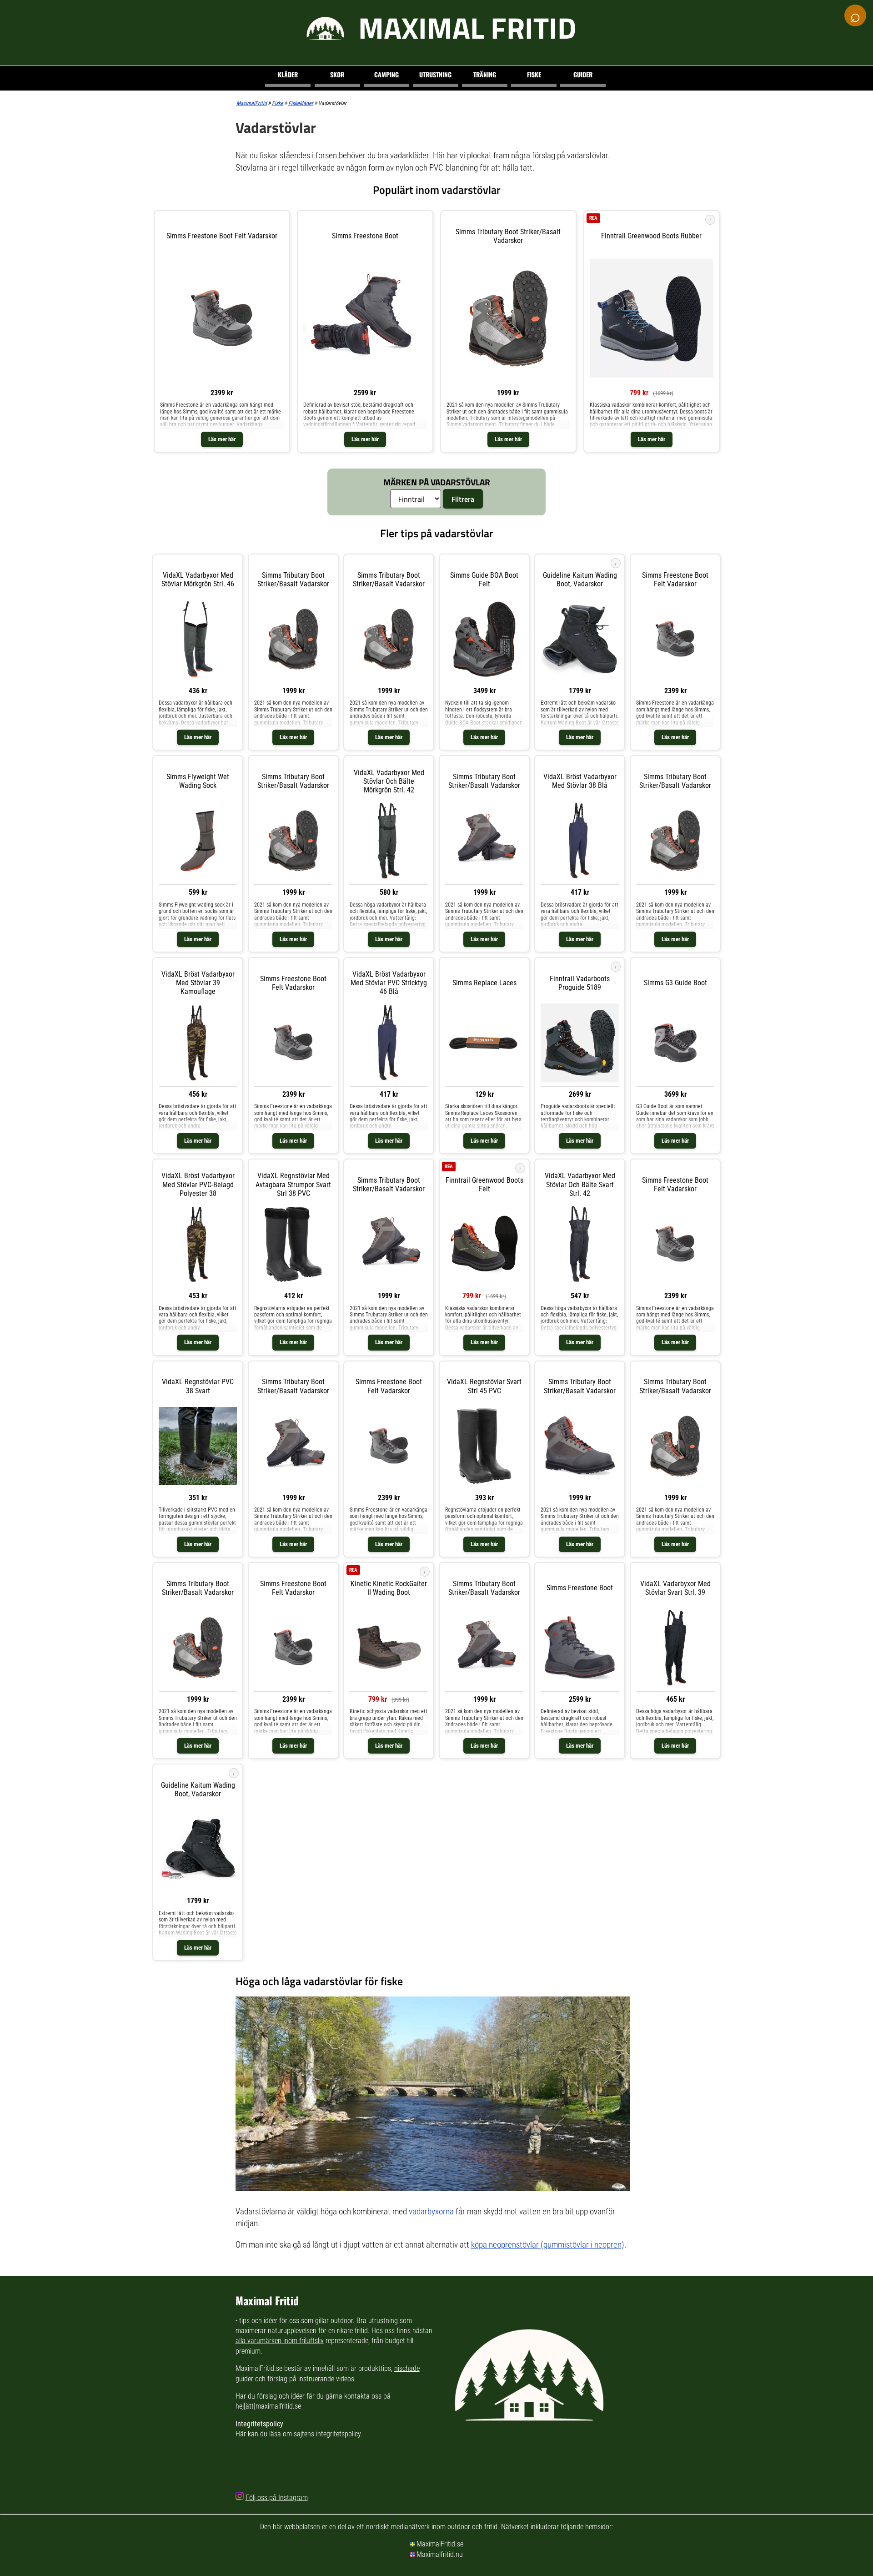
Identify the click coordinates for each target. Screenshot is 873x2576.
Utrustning (435, 74)
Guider (583, 74)
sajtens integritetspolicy (327, 2434)
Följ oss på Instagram (277, 2498)
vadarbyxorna (431, 2211)
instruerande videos (326, 2379)
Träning (485, 74)
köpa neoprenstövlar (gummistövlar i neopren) (548, 2245)
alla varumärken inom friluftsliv (280, 2341)
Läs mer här (222, 439)
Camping (386, 74)
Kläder (288, 74)
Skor (337, 74)
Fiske (534, 74)
